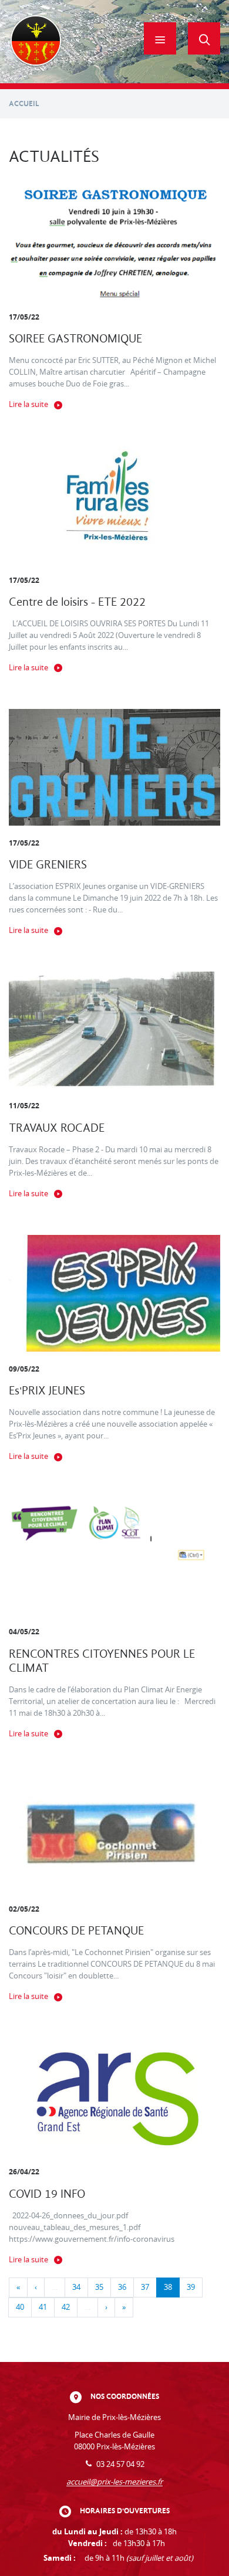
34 (76, 2287)
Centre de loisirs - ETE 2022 (77, 602)
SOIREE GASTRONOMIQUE (75, 339)
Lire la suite (28, 404)
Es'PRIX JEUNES (47, 1391)
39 (191, 2287)
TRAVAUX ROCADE (57, 1128)
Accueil (24, 103)
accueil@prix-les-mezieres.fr (114, 2482)
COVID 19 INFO (47, 2194)
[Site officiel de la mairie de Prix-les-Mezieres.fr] (36, 42)
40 (20, 2307)
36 (122, 2287)
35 (99, 2287)
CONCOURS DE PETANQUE (76, 1931)
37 (145, 2287)
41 (43, 2307)
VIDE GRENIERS (48, 865)
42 (66, 2307)
